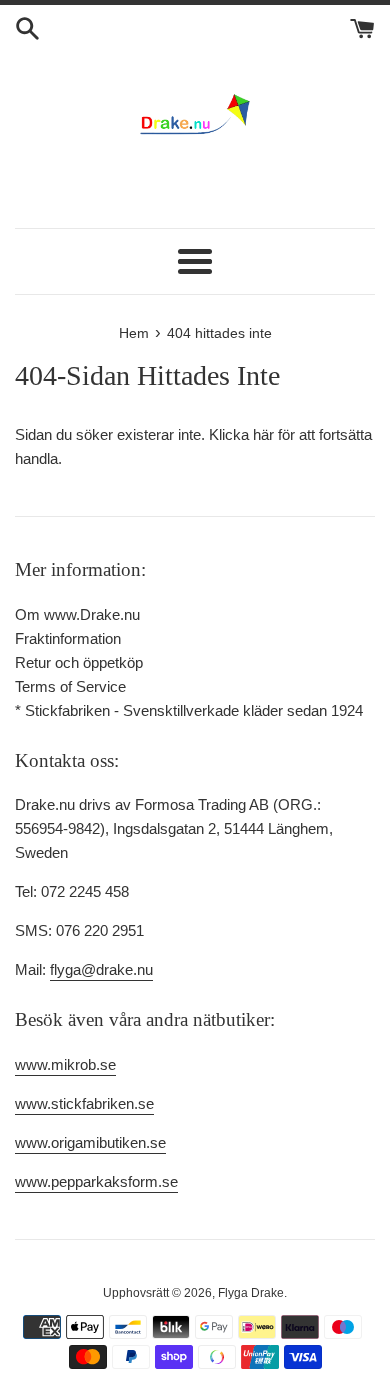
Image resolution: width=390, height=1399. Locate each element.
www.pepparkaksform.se (96, 1181)
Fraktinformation (68, 638)
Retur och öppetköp (79, 662)
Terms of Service (70, 686)
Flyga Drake (251, 1293)
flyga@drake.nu (101, 969)
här (263, 434)
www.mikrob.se (65, 1064)
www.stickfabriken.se (84, 1103)
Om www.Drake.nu (77, 614)
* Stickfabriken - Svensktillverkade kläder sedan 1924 (189, 710)
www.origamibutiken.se (90, 1142)
